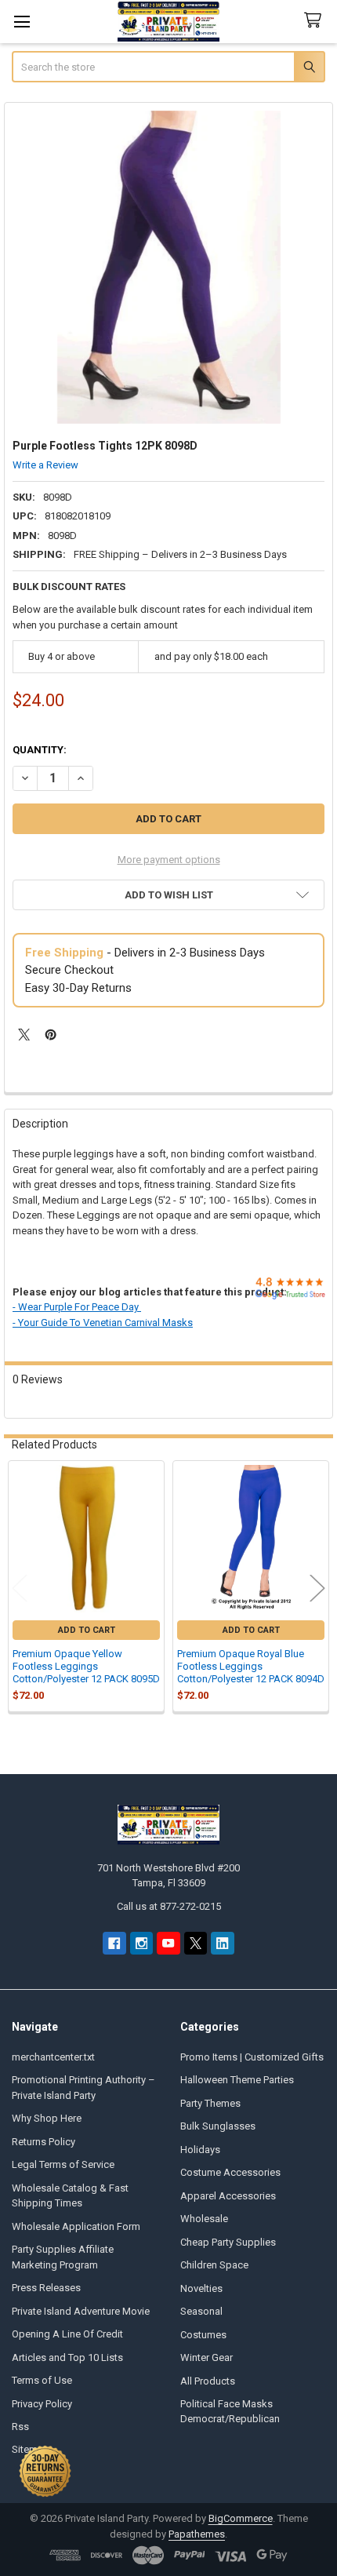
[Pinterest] (51, 1035)
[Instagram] (141, 1943)
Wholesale (204, 2219)
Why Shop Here (47, 2118)
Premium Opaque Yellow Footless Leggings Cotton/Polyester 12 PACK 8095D (86, 1667)
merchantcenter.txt (53, 2057)
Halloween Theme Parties (237, 2080)
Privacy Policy (42, 2404)
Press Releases (46, 2288)
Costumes (203, 2335)
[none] (169, 267)
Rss (20, 2427)
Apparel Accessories (228, 2196)
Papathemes (197, 2534)
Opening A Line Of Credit (67, 2334)
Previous (20, 1588)
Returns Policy (43, 2142)
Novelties (201, 2288)
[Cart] (316, 21)
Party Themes (210, 2103)
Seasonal (201, 2311)
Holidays (200, 2150)
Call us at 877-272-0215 (169, 1906)
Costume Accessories (230, 2172)
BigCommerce (241, 2518)
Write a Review (45, 465)
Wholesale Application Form (76, 2226)
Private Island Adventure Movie (81, 2311)
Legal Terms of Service (63, 2164)
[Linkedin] (222, 1943)
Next (317, 1588)
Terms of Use (42, 2380)
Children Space (214, 2265)
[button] (168, 895)
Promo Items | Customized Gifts (252, 2057)
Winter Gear (207, 2357)
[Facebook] (114, 1943)
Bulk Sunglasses (218, 2126)
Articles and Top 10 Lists (67, 2357)
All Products (208, 2381)
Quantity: (40, 750)
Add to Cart (87, 1630)
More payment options (169, 860)
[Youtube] (168, 1943)
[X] (24, 1035)
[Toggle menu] (22, 22)
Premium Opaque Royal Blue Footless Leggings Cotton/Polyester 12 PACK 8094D (251, 1667)
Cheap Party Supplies (228, 2242)
